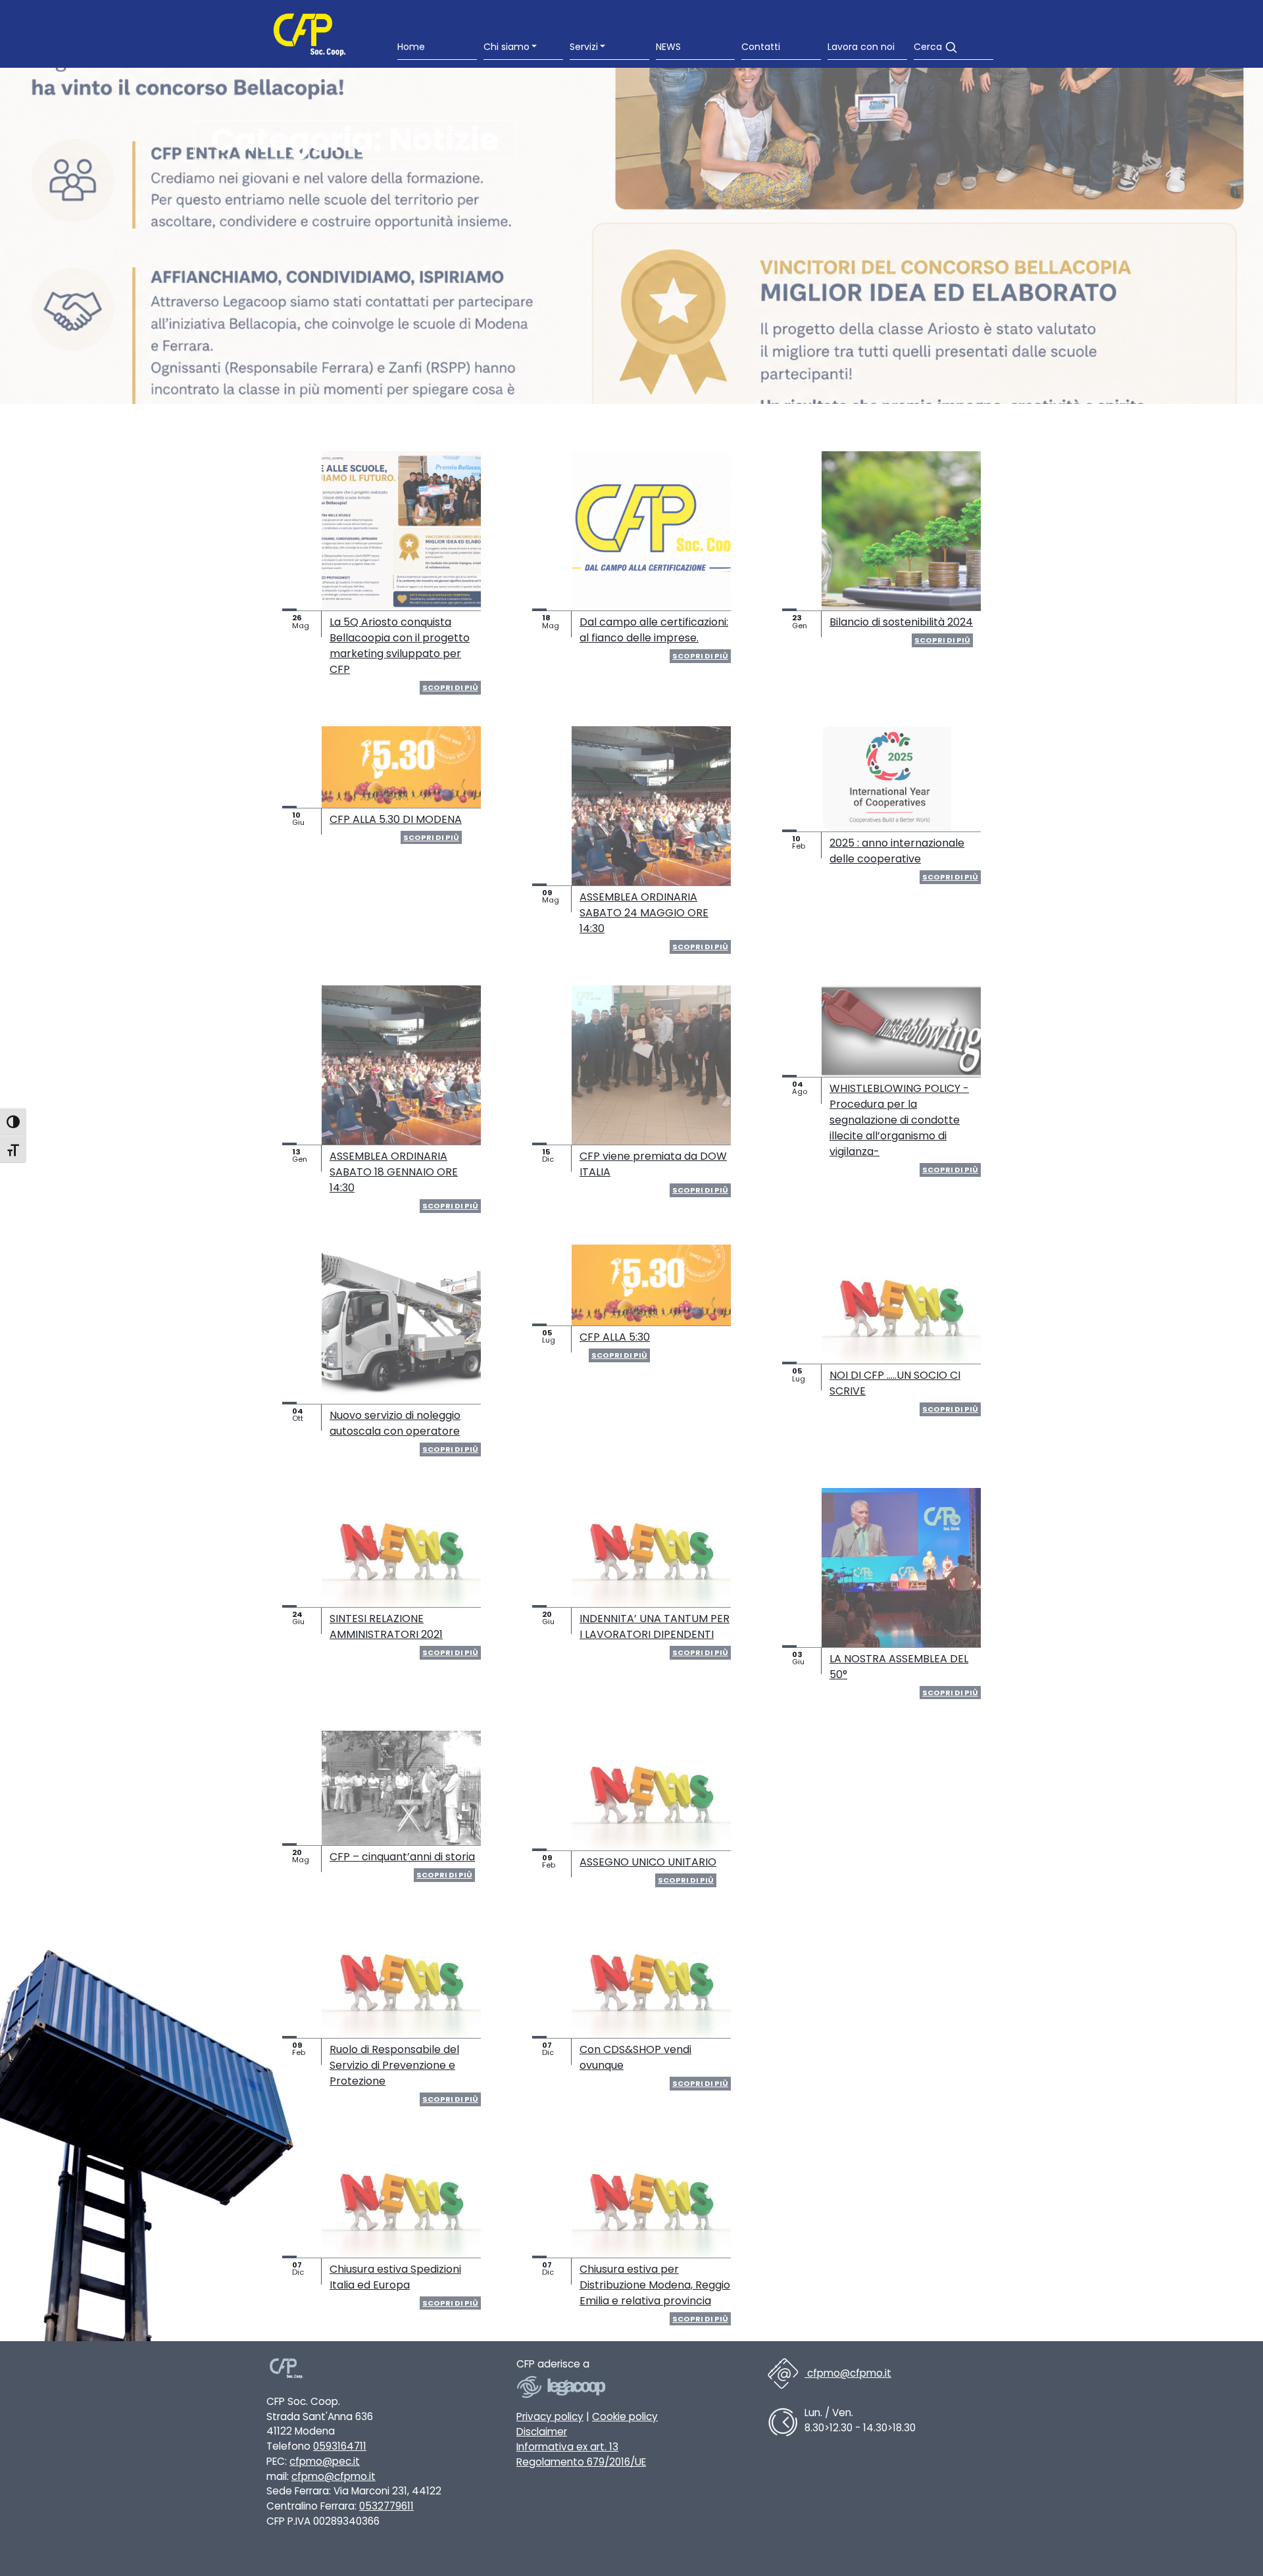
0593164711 (340, 2446)
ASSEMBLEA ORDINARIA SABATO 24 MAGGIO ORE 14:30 (644, 913)
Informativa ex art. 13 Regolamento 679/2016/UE (581, 2454)
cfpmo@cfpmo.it (334, 2476)
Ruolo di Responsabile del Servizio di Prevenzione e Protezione (394, 2065)
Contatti (761, 47)
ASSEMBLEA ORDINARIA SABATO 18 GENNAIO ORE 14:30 (394, 1172)
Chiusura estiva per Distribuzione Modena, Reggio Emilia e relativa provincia (655, 2285)
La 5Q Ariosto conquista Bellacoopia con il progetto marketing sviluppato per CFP (400, 646)
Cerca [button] (929, 47)
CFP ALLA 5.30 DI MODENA (396, 819)
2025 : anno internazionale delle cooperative (897, 851)
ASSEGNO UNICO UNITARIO (648, 1862)
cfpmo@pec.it (325, 2461)
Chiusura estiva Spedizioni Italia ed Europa (395, 2277)
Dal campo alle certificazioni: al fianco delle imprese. (654, 630)
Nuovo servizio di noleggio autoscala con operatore (395, 1423)
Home (411, 47)
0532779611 (386, 2506)
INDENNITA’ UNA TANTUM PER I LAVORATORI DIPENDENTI (655, 1626)
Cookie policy (625, 2416)
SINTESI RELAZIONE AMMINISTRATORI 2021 (386, 1626)
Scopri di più (450, 687)
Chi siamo (507, 47)
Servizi (584, 47)
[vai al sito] (562, 2390)
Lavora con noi (861, 47)
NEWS (668, 47)
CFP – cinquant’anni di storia (402, 1857)
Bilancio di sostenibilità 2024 (901, 622)
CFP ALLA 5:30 (615, 1337)
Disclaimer (542, 2432)
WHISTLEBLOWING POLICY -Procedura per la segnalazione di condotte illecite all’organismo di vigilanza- (899, 1120)
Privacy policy (550, 2416)
